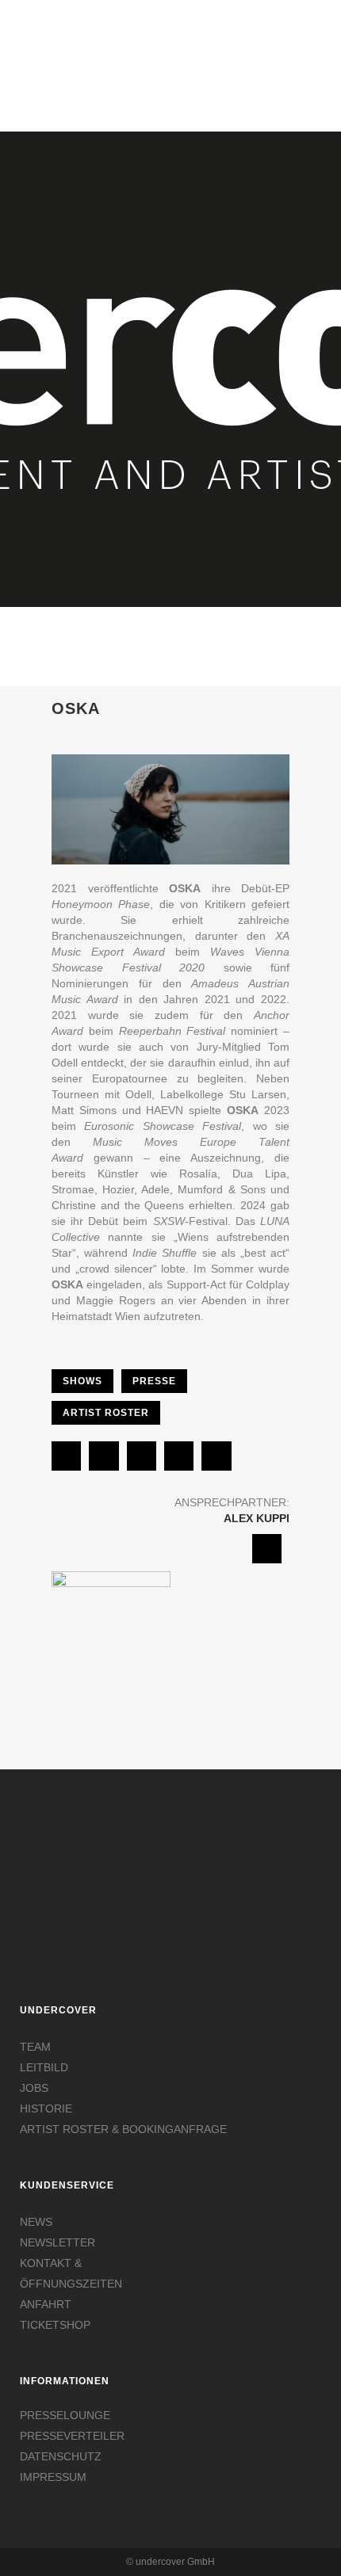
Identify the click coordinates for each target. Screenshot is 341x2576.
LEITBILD (44, 2067)
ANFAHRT (46, 2304)
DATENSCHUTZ (61, 2456)
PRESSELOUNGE (65, 2415)
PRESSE (154, 1381)
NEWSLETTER (57, 2242)
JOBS (34, 2088)
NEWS (36, 2222)
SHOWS (82, 1381)
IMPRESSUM (53, 2477)
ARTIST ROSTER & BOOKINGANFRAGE (123, 2129)
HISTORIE (46, 2109)
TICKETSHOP (55, 2325)
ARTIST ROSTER (106, 1413)
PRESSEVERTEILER (72, 2436)
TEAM (35, 2047)
